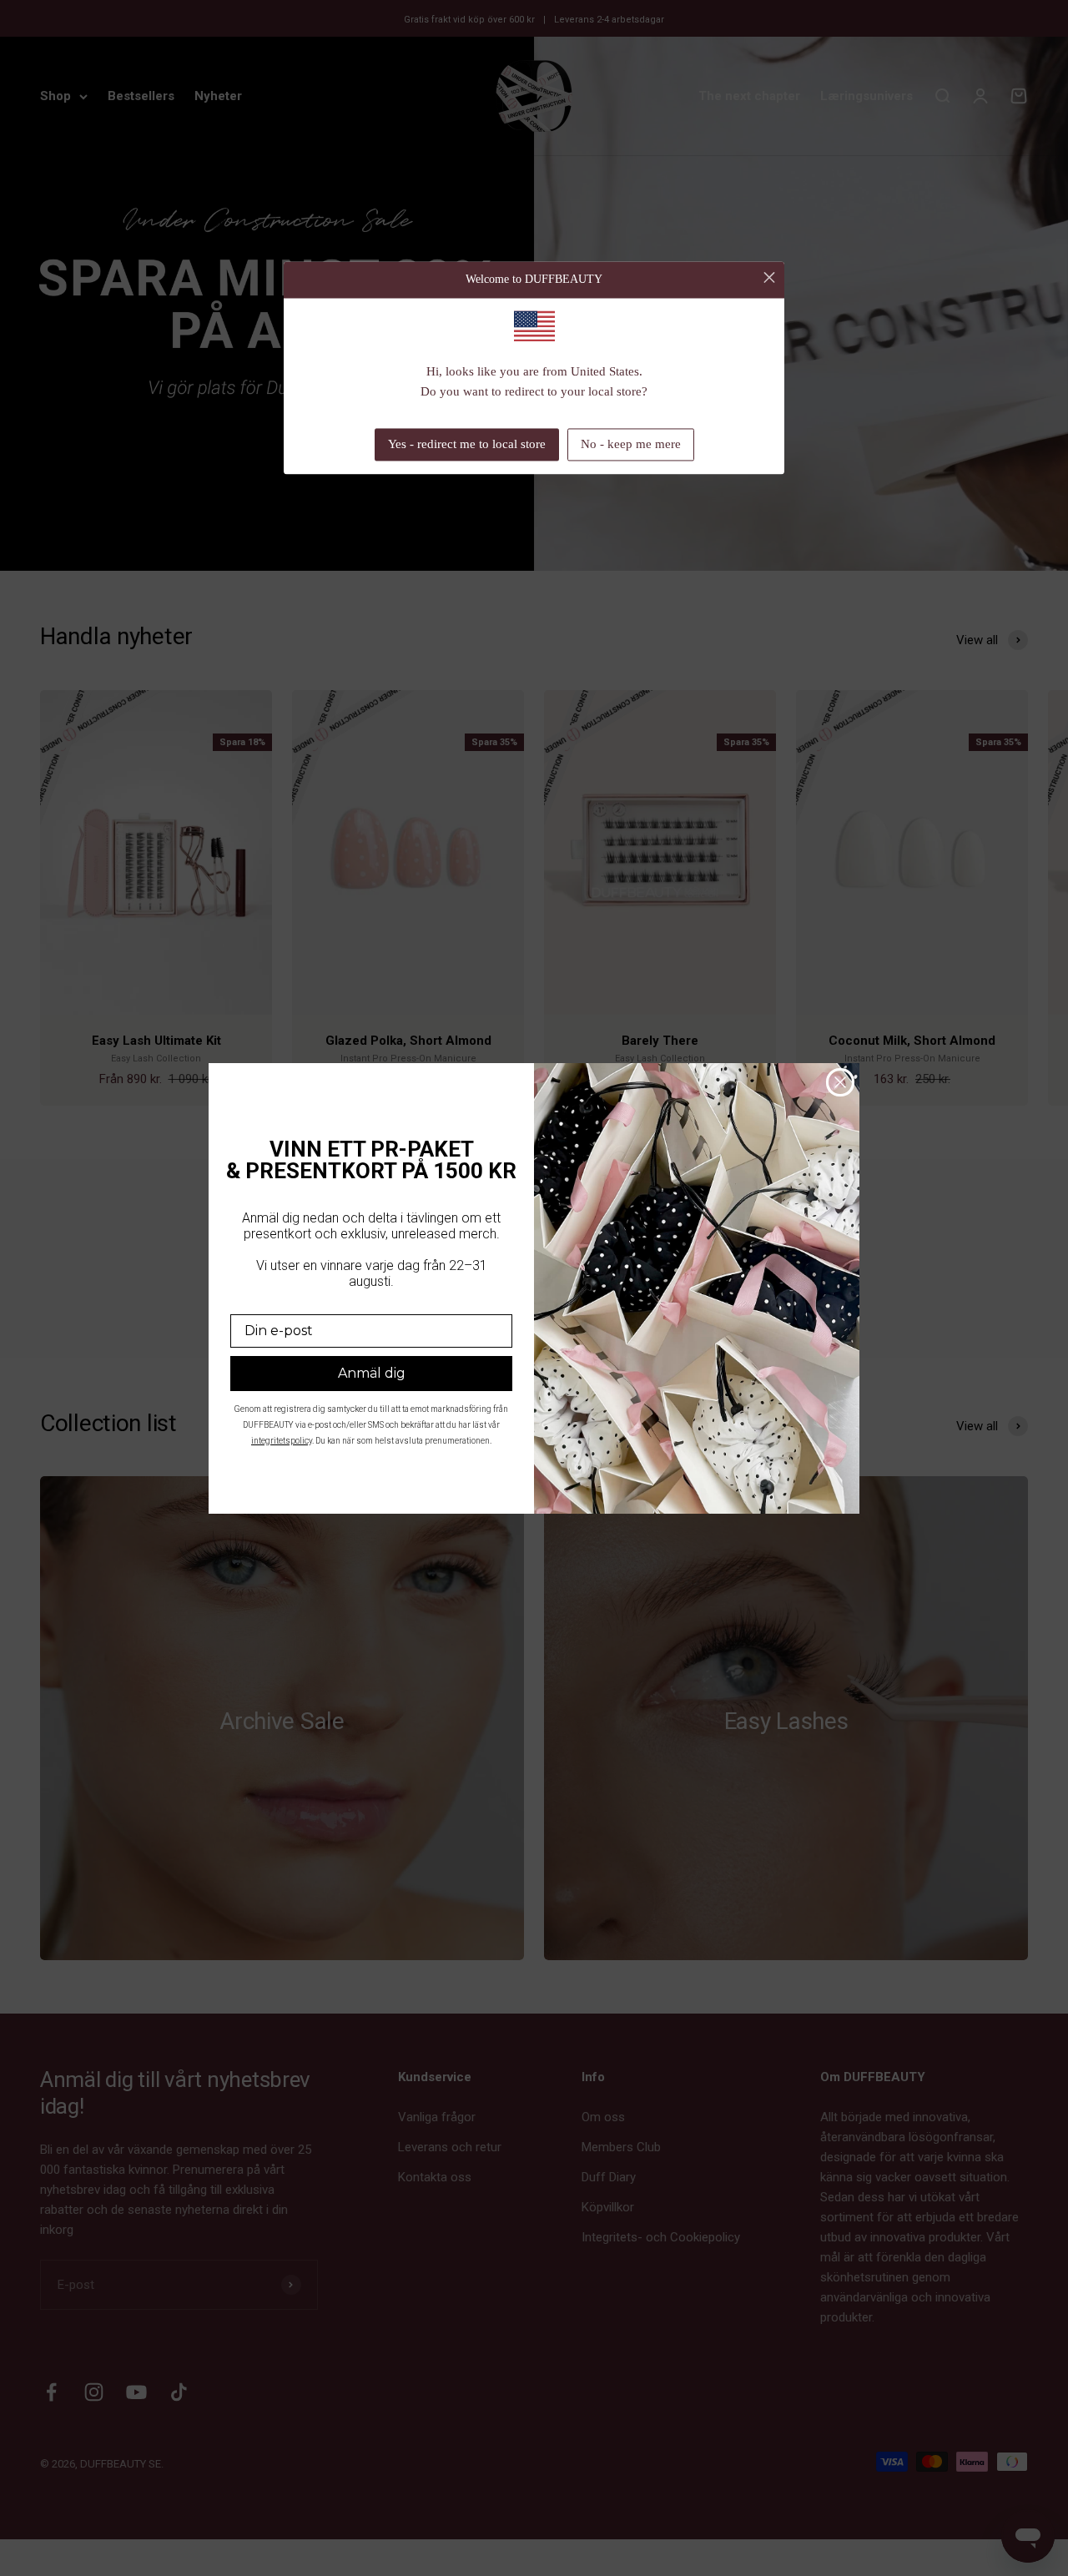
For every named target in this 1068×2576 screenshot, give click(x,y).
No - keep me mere (631, 445)
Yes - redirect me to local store (467, 445)
